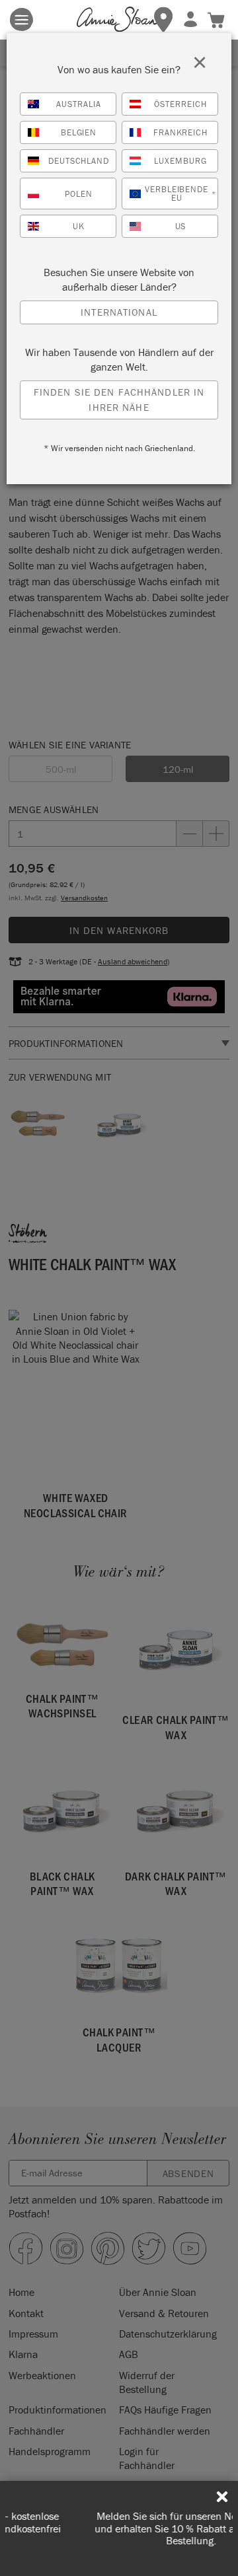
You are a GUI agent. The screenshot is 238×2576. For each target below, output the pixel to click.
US (181, 226)
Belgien (79, 132)
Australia (79, 104)
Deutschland (79, 161)
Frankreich (181, 132)
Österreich (180, 104)
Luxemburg (180, 161)
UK (79, 226)
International (119, 312)
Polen (79, 194)
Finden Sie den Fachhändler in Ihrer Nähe (119, 400)
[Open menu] (21, 19)
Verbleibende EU (181, 194)
